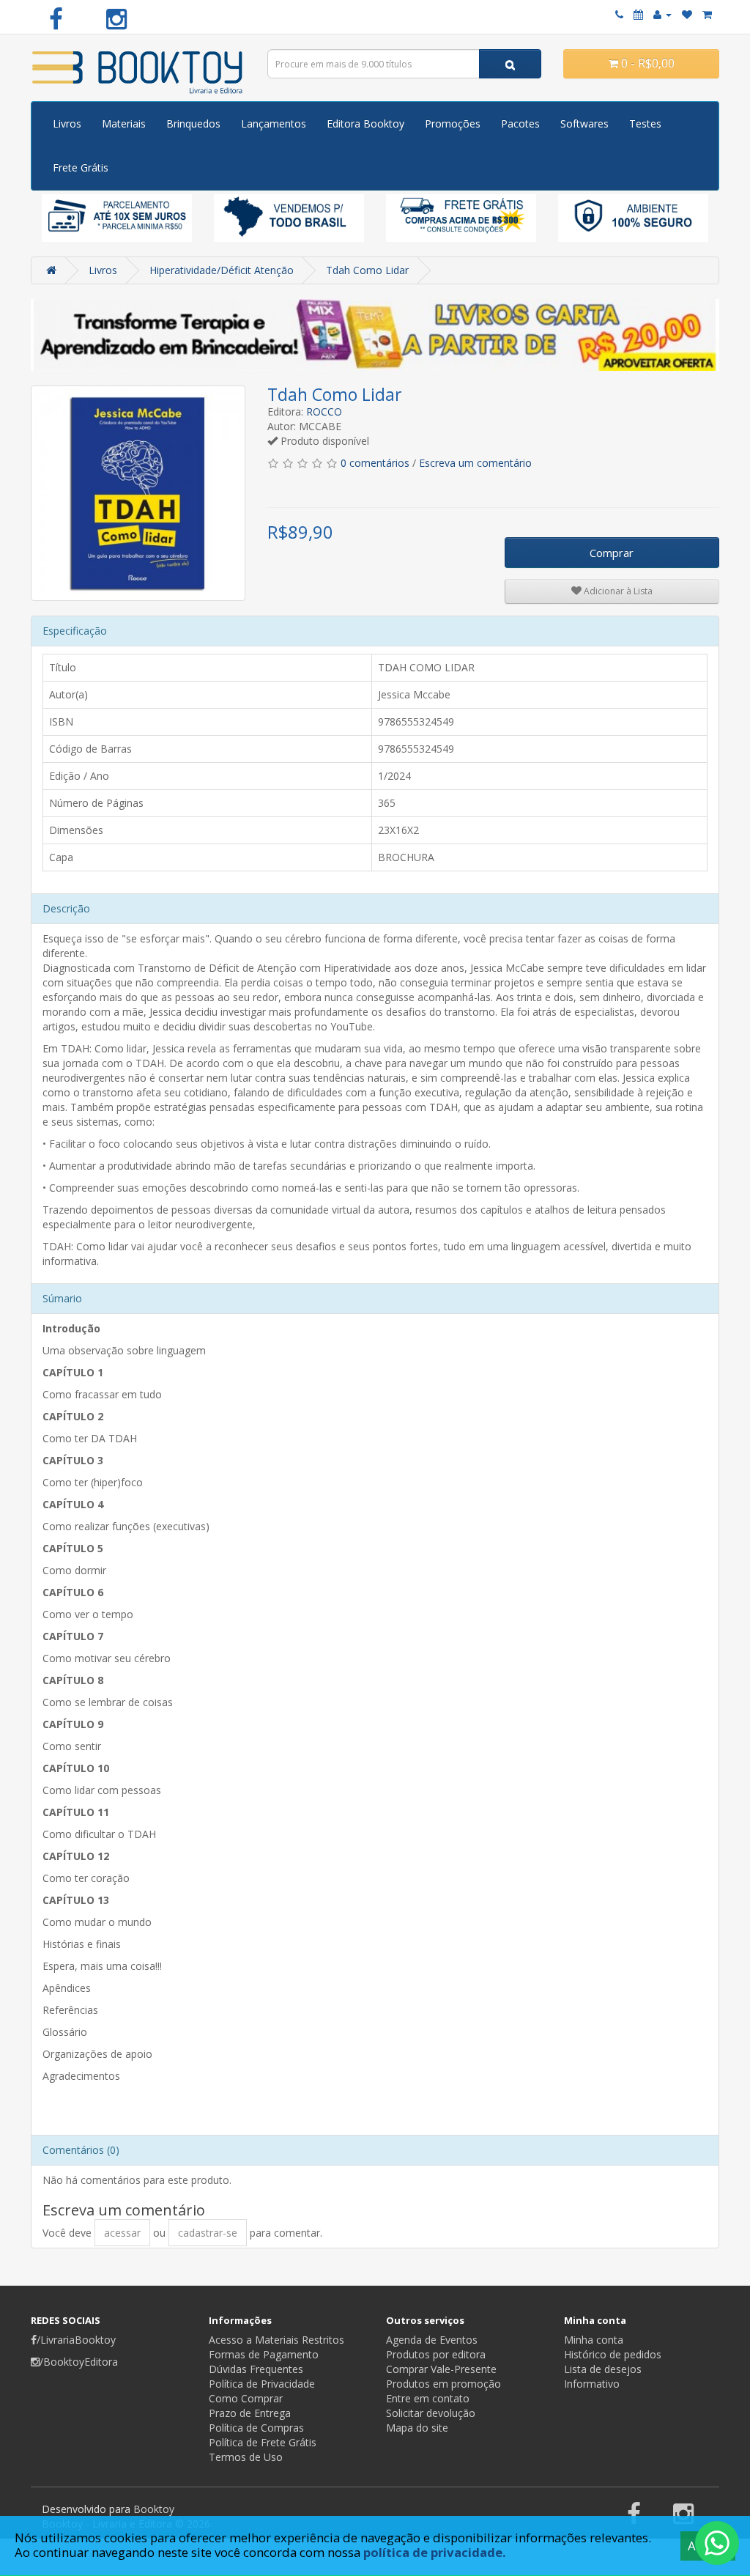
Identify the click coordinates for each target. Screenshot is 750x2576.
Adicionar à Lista (617, 591)
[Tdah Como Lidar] (138, 493)
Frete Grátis (81, 167)
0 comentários (375, 463)
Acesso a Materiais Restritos (276, 2340)
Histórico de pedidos (613, 2354)
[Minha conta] (662, 14)
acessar (122, 2233)
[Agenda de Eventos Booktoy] (638, 14)
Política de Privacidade (262, 2384)
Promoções (453, 123)
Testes (645, 123)
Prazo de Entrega (250, 2413)
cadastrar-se (208, 2233)
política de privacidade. (435, 2552)
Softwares (584, 123)
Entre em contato (428, 2398)
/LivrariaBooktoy (76, 2340)
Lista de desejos (603, 2369)
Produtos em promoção (443, 2384)
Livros (67, 123)
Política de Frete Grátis (263, 2442)
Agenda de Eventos (432, 2340)
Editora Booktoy (365, 123)
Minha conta (594, 2340)
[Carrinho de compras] (707, 14)
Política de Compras (256, 2428)
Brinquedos (193, 123)
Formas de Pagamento (264, 2354)
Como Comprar (246, 2398)
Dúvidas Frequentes (256, 2369)
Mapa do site (417, 2428)
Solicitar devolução (431, 2413)
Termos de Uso (246, 2457)
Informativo (592, 2384)
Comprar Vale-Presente (441, 2369)
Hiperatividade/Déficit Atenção (222, 270)
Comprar (612, 553)
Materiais (124, 123)
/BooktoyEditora (79, 2362)
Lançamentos (274, 123)
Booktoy (154, 2509)
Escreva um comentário (475, 463)
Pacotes (520, 123)
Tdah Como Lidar (367, 270)
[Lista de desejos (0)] (687, 14)
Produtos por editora (436, 2354)
